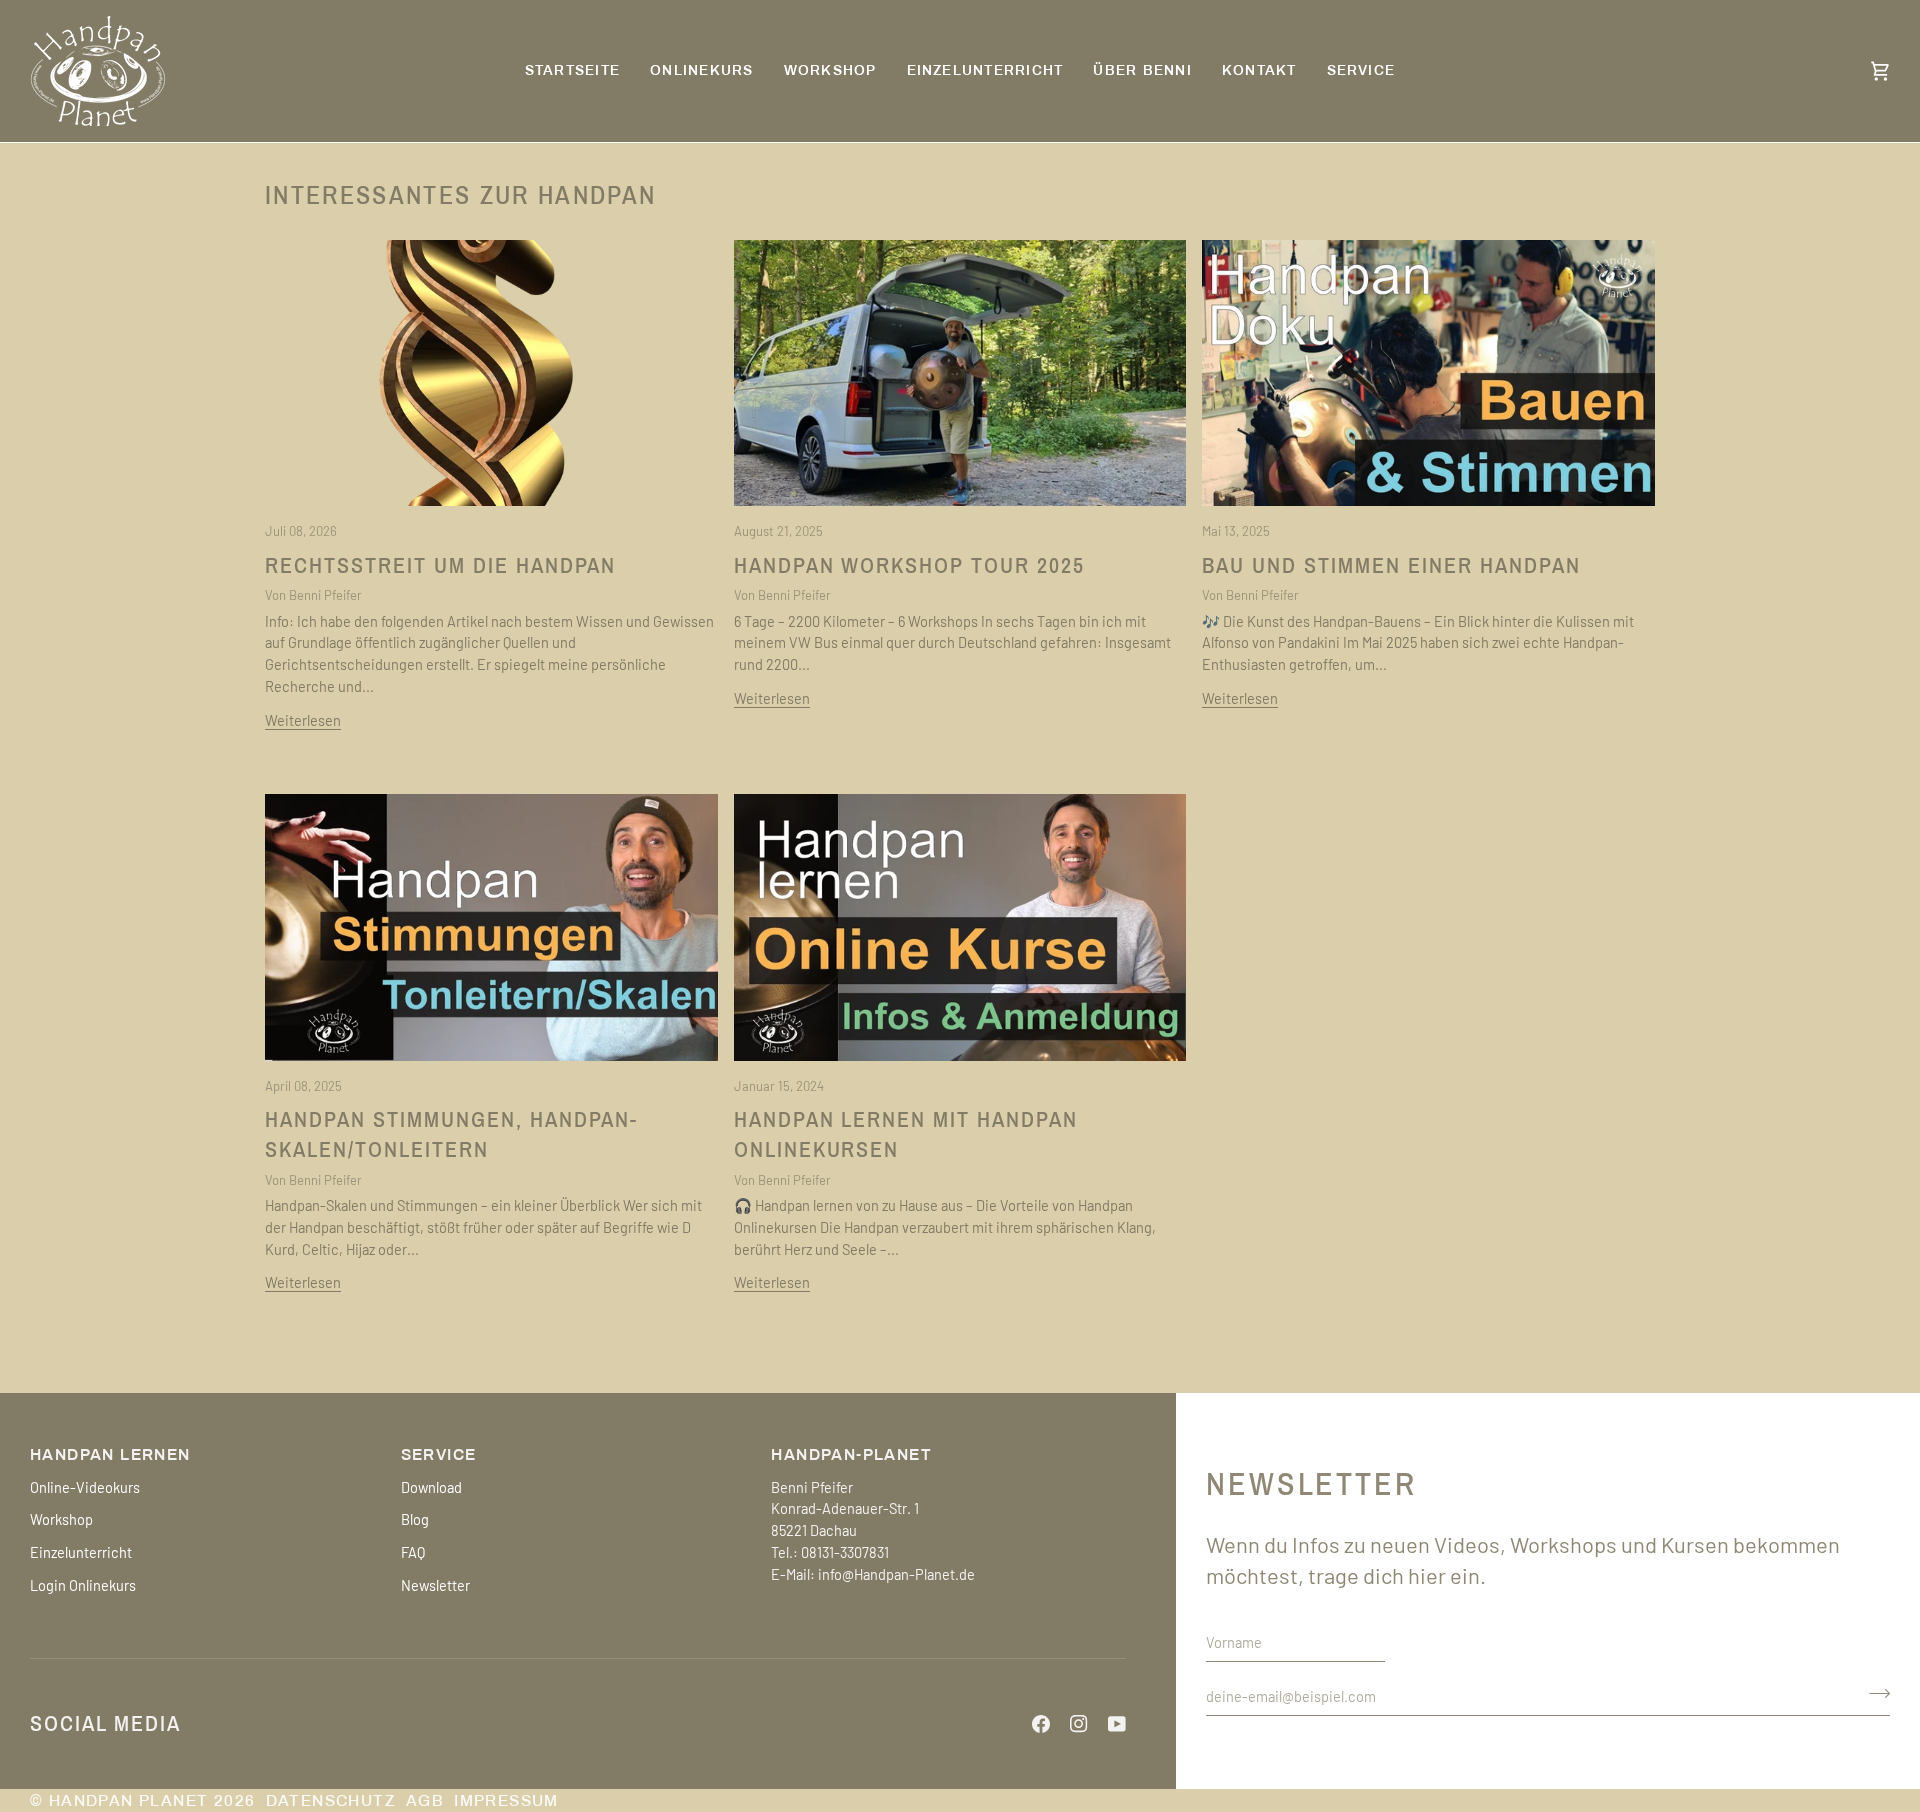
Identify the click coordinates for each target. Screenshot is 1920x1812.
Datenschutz (331, 1800)
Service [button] (439, 1454)
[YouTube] (1117, 1724)
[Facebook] (1041, 1724)
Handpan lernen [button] (110, 1454)
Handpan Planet (129, 1800)
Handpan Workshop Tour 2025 (909, 566)
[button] (1361, 71)
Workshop (61, 1519)
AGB (425, 1800)
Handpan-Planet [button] (851, 1454)
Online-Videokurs (85, 1487)
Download (431, 1487)
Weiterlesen (303, 720)
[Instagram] (1079, 1724)
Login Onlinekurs (83, 1585)
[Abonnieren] (1873, 1694)
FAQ (413, 1552)
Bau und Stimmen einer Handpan (1391, 566)
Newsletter (435, 1585)
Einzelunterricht (81, 1552)
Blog (415, 1519)
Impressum (506, 1800)
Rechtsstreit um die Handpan (440, 566)
